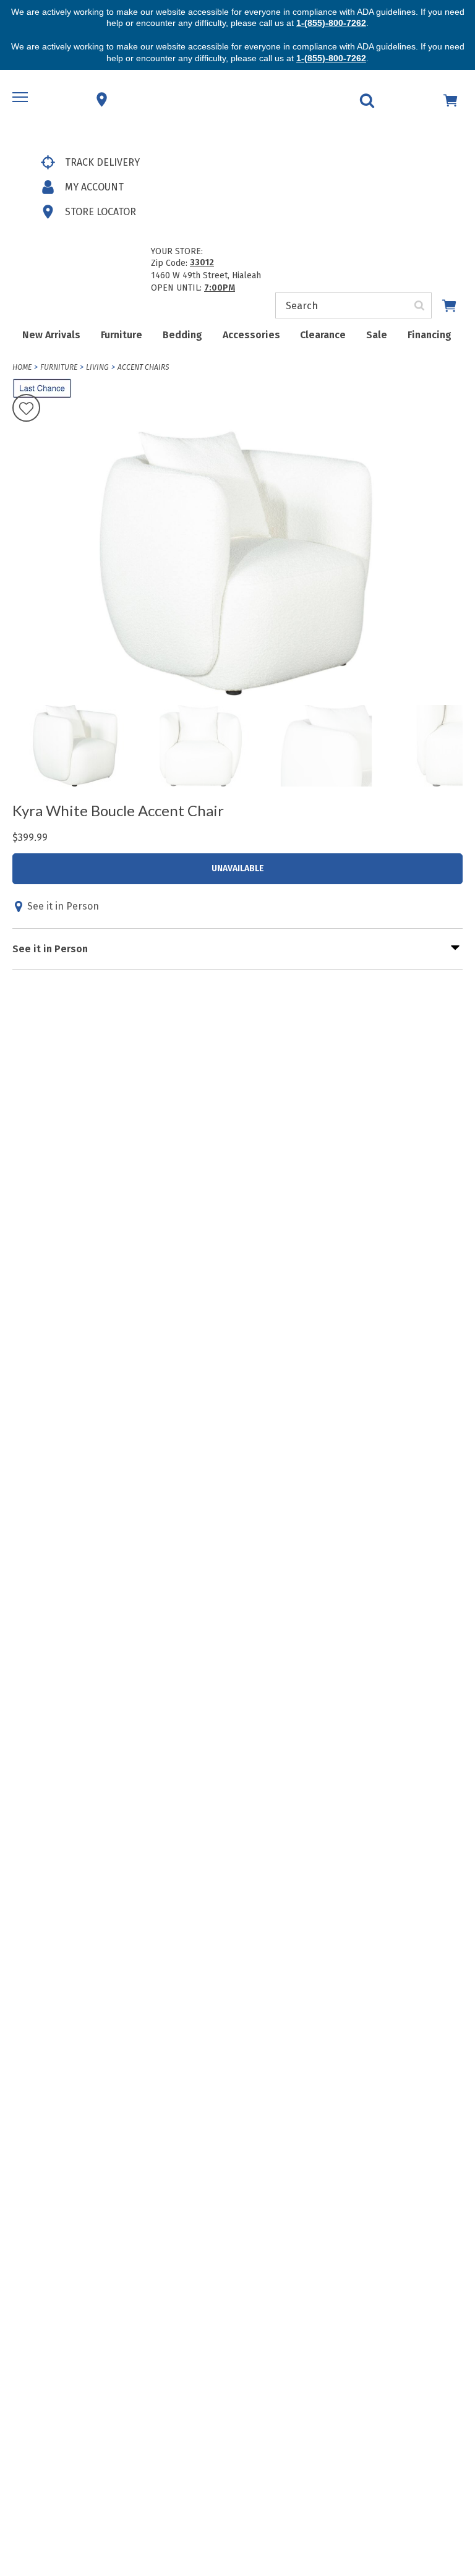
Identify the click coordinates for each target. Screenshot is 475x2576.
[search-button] (420, 305)
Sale (377, 335)
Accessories (251, 335)
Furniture (122, 335)
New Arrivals (51, 335)
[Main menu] (22, 100)
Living (97, 367)
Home (22, 367)
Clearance (323, 335)
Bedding (182, 335)
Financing (430, 335)
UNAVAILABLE (238, 868)
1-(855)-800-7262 (331, 23)
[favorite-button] (26, 409)
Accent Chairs (143, 367)
